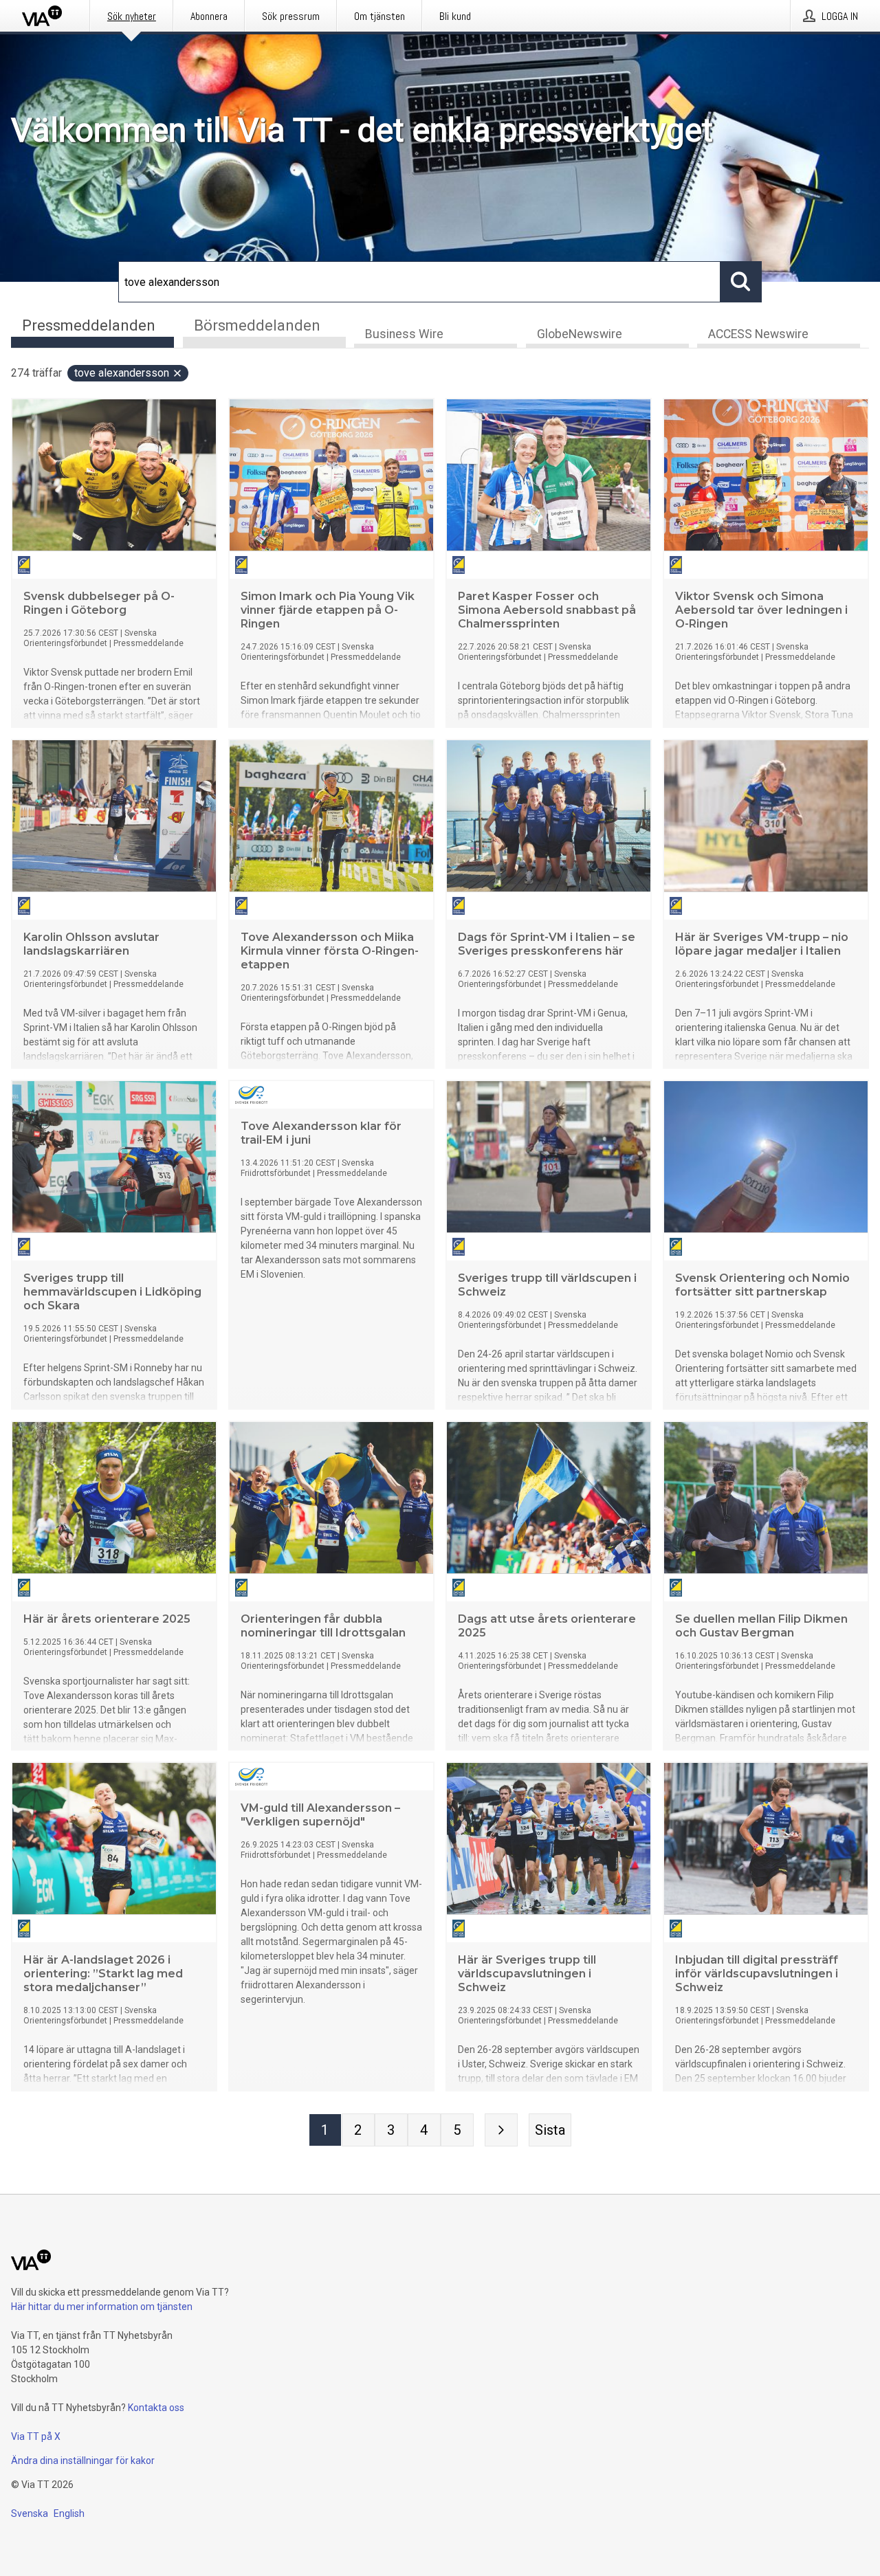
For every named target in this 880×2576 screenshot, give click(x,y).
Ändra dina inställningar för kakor (83, 2461)
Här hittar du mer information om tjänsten (102, 2307)
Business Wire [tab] (404, 334)
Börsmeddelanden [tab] (257, 325)
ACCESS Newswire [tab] (758, 334)
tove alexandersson (122, 373)
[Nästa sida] (501, 2130)
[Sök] (741, 282)
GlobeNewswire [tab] (580, 334)
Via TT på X (36, 2436)
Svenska (30, 2513)
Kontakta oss (156, 2408)
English (69, 2513)
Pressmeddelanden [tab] (89, 325)
